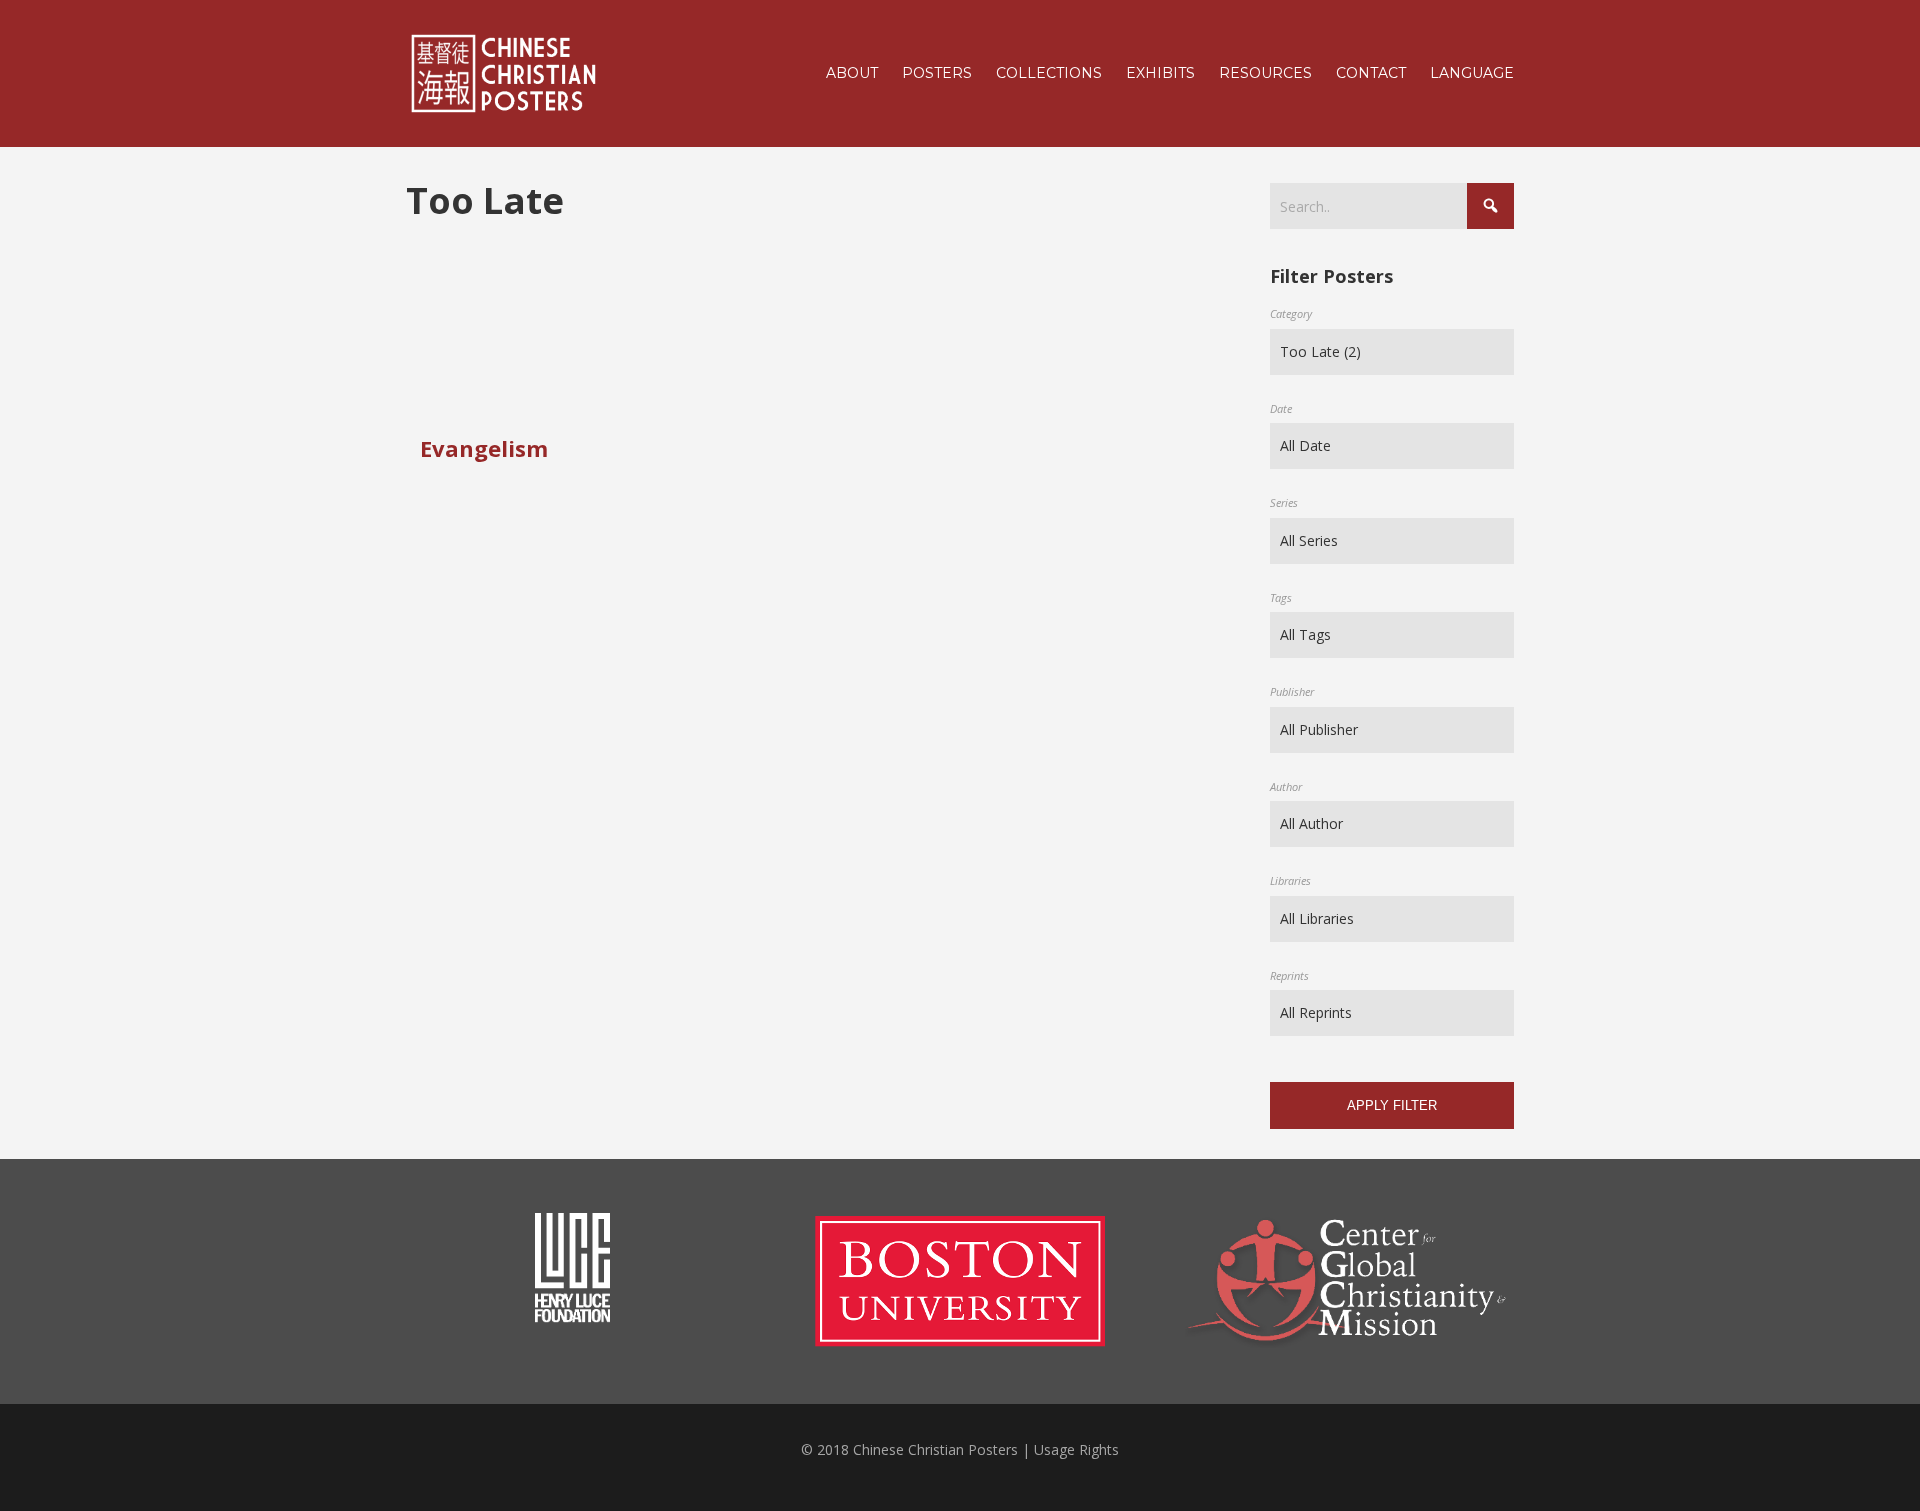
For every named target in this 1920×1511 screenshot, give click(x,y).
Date (1281, 408)
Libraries (1290, 880)
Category (1291, 313)
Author (1286, 786)
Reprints (1289, 975)
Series (1284, 502)
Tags (1281, 597)
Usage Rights (1076, 1449)
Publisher (1292, 691)
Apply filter (1392, 1105)
